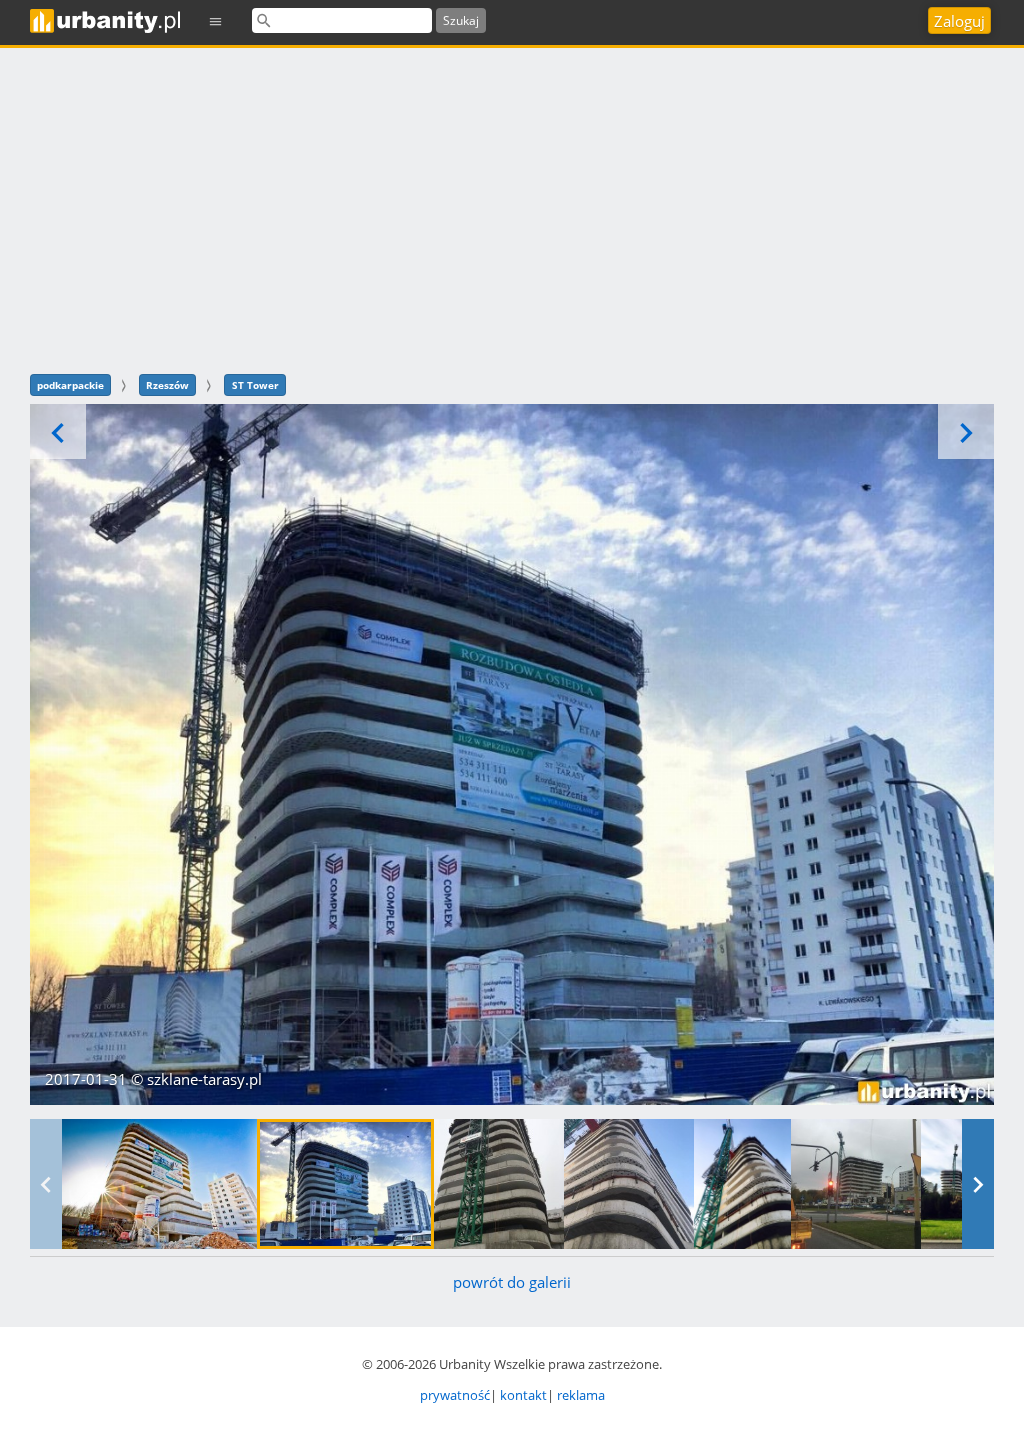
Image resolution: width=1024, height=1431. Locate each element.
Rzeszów (167, 385)
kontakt (523, 1395)
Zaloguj (959, 21)
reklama (581, 1395)
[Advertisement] (512, 208)
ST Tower (255, 385)
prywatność (455, 1395)
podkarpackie (70, 385)
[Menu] (216, 20)
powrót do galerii (512, 1282)
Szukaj (461, 20)
